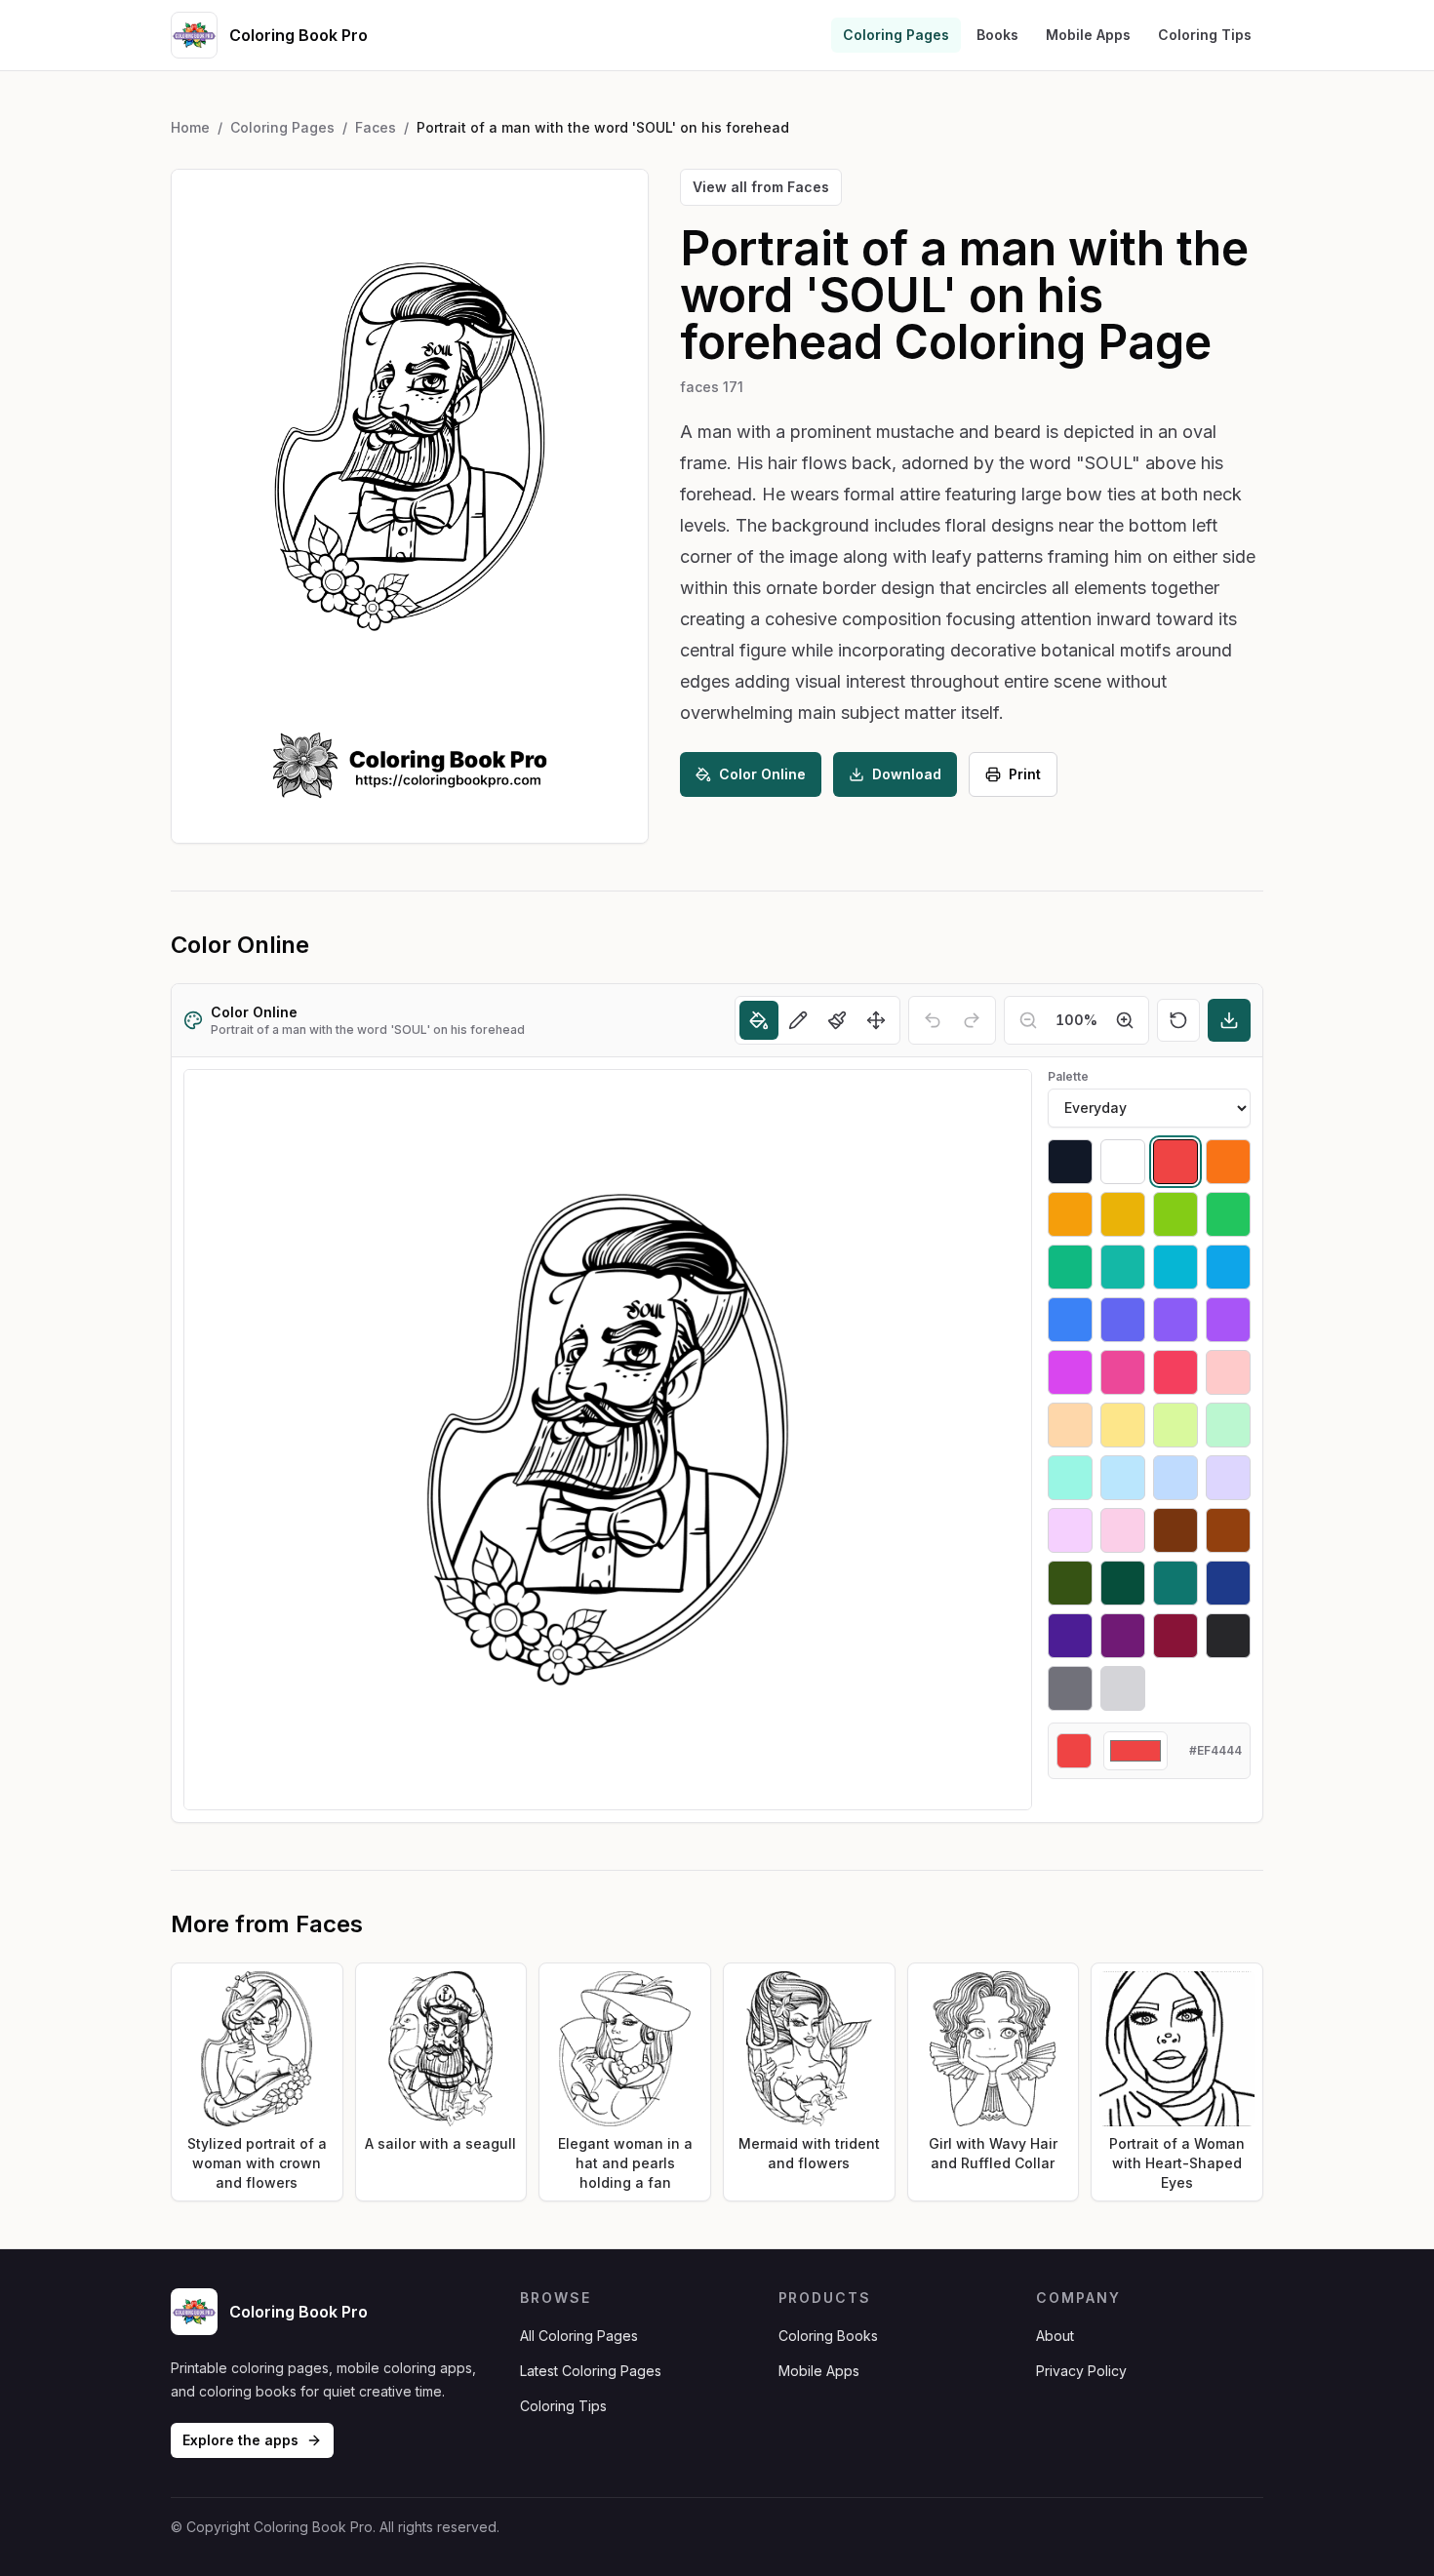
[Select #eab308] (1123, 1214)
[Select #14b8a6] (1123, 1267)
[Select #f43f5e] (1175, 1372)
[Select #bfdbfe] (1175, 1478)
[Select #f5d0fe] (1070, 1530)
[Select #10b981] (1070, 1267)
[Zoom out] (1028, 1020)
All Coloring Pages (579, 2336)
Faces (376, 127)
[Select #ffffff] (1123, 1162)
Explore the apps (240, 2440)
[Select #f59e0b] (1070, 1214)
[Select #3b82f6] (1070, 1320)
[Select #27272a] (1228, 1636)
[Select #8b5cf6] (1175, 1320)
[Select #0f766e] (1175, 1583)
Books (997, 35)
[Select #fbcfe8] (1123, 1530)
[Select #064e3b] (1123, 1583)
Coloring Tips (1205, 35)
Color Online (762, 774)
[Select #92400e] (1228, 1530)
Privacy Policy (1081, 2371)
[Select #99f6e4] (1070, 1478)
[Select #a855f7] (1228, 1320)
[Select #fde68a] (1123, 1425)
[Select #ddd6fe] (1228, 1478)
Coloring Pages (896, 35)
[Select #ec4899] (1123, 1372)
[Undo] (933, 1020)
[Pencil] (798, 1020)
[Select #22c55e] (1228, 1214)
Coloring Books (828, 2336)
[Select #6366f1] (1123, 1320)
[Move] (876, 1020)
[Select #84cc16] (1175, 1214)
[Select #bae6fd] (1123, 1478)
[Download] (1229, 1020)
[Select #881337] (1175, 1636)
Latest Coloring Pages (591, 2371)
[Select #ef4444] (1175, 1162)
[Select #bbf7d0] (1228, 1425)
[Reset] (1178, 1020)
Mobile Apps (1088, 35)
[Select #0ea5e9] (1228, 1267)
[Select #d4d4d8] (1123, 1688)
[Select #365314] (1070, 1583)
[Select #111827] (1070, 1162)
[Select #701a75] (1123, 1636)
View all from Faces (761, 187)
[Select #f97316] (1228, 1162)
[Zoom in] (1125, 1020)
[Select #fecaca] (1228, 1372)
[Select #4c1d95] (1070, 1636)
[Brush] (837, 1020)
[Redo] (972, 1020)
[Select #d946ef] (1070, 1372)
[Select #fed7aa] (1070, 1425)
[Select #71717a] (1070, 1688)
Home (190, 127)
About (1055, 2336)
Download (907, 774)
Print (1025, 774)
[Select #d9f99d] (1175, 1425)
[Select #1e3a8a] (1228, 1583)
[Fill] (759, 1020)
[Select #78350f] (1175, 1530)
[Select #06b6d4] (1175, 1267)
